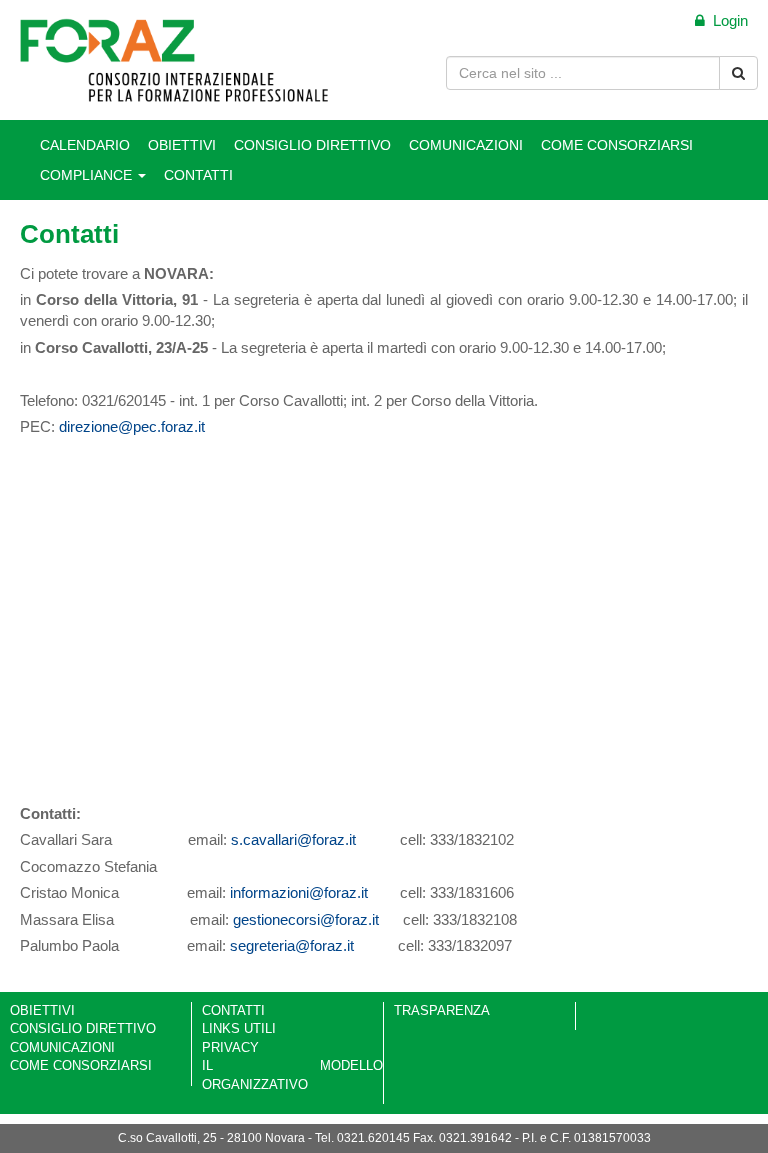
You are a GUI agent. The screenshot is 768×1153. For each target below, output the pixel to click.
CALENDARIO (85, 145)
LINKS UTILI (239, 1028)
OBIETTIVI (182, 145)
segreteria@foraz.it (292, 945)
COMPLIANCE (88, 175)
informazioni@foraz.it (299, 892)
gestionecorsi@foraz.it (306, 919)
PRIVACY (230, 1047)
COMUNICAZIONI (466, 145)
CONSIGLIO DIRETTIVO (312, 145)
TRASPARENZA (442, 1010)
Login (726, 20)
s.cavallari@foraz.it (293, 839)
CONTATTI (198, 175)
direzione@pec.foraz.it (132, 426)
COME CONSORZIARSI (617, 145)
